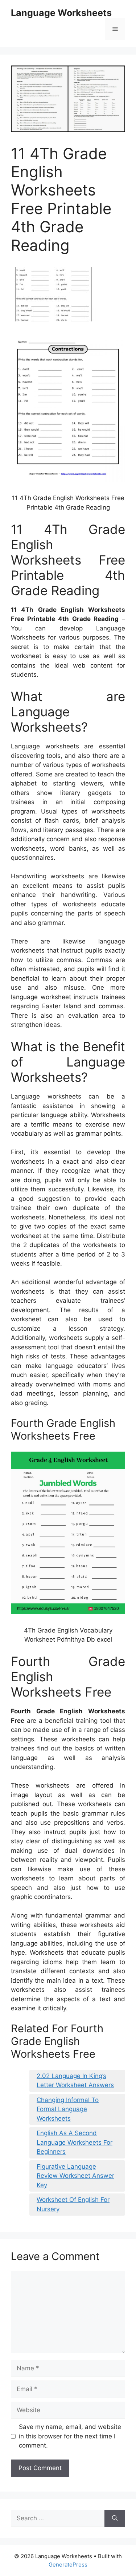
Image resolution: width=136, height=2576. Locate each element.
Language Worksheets (61, 13)
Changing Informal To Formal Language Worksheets (68, 2109)
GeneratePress (68, 2565)
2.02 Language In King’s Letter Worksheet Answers (75, 2081)
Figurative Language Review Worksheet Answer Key (75, 2176)
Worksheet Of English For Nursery (73, 2204)
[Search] (115, 2518)
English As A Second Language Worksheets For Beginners (75, 2142)
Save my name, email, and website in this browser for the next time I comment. (70, 2436)
